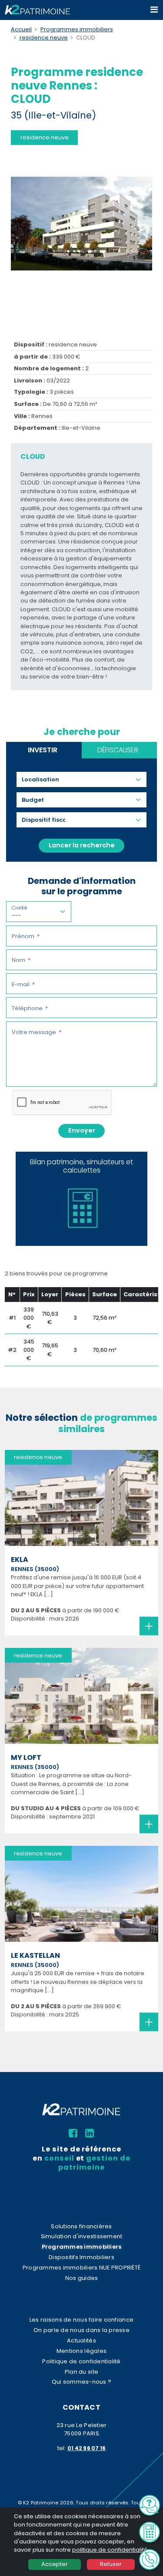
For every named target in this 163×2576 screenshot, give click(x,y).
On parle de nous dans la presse (81, 2330)
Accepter (55, 2564)
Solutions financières (81, 2226)
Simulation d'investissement (82, 2236)
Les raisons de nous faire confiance (81, 2320)
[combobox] (44, 779)
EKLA (20, 1560)
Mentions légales (81, 2351)
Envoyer (82, 1130)
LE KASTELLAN (35, 1955)
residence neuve (44, 38)
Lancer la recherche (82, 845)
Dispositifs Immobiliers (81, 2257)
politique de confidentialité (110, 2550)
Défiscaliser (118, 750)
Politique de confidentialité (81, 2361)
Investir (43, 750)
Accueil (21, 29)
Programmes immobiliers (77, 29)
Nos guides (82, 2278)
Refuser (111, 2564)
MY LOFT (26, 1757)
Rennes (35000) (35, 1569)
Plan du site (81, 2372)
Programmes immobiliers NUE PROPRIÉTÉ (81, 2268)
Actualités (81, 2340)
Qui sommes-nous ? (81, 2382)
